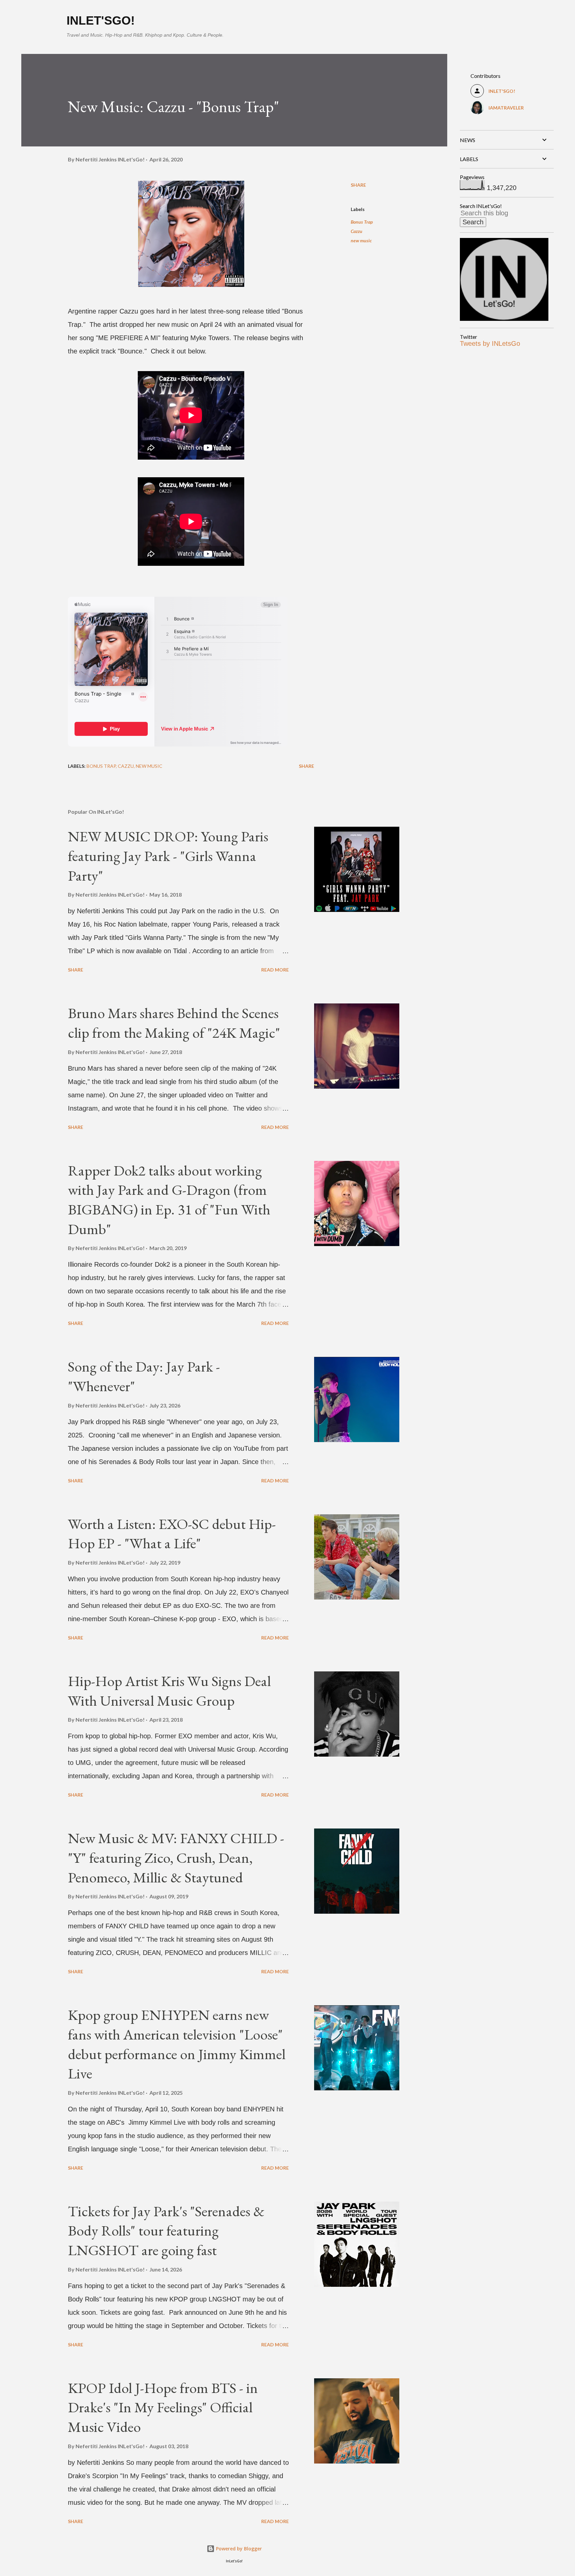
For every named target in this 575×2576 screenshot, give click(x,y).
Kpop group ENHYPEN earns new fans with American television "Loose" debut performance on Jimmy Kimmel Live (177, 2044)
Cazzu (357, 231)
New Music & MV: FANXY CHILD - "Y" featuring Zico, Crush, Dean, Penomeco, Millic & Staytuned (176, 1857)
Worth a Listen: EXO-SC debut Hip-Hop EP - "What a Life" (172, 1534)
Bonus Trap (362, 222)
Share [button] (358, 185)
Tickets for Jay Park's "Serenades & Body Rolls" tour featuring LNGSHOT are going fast (166, 2231)
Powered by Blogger (238, 2549)
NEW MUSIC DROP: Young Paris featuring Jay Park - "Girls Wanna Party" (168, 856)
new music (361, 240)
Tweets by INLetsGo (490, 343)
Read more (275, 970)
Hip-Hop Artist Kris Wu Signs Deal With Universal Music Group (169, 1691)
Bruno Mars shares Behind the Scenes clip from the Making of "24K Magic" (174, 1023)
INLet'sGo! (101, 20)
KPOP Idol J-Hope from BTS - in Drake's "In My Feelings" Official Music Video (163, 2407)
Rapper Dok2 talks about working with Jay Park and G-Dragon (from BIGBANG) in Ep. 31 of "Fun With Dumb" (169, 1200)
